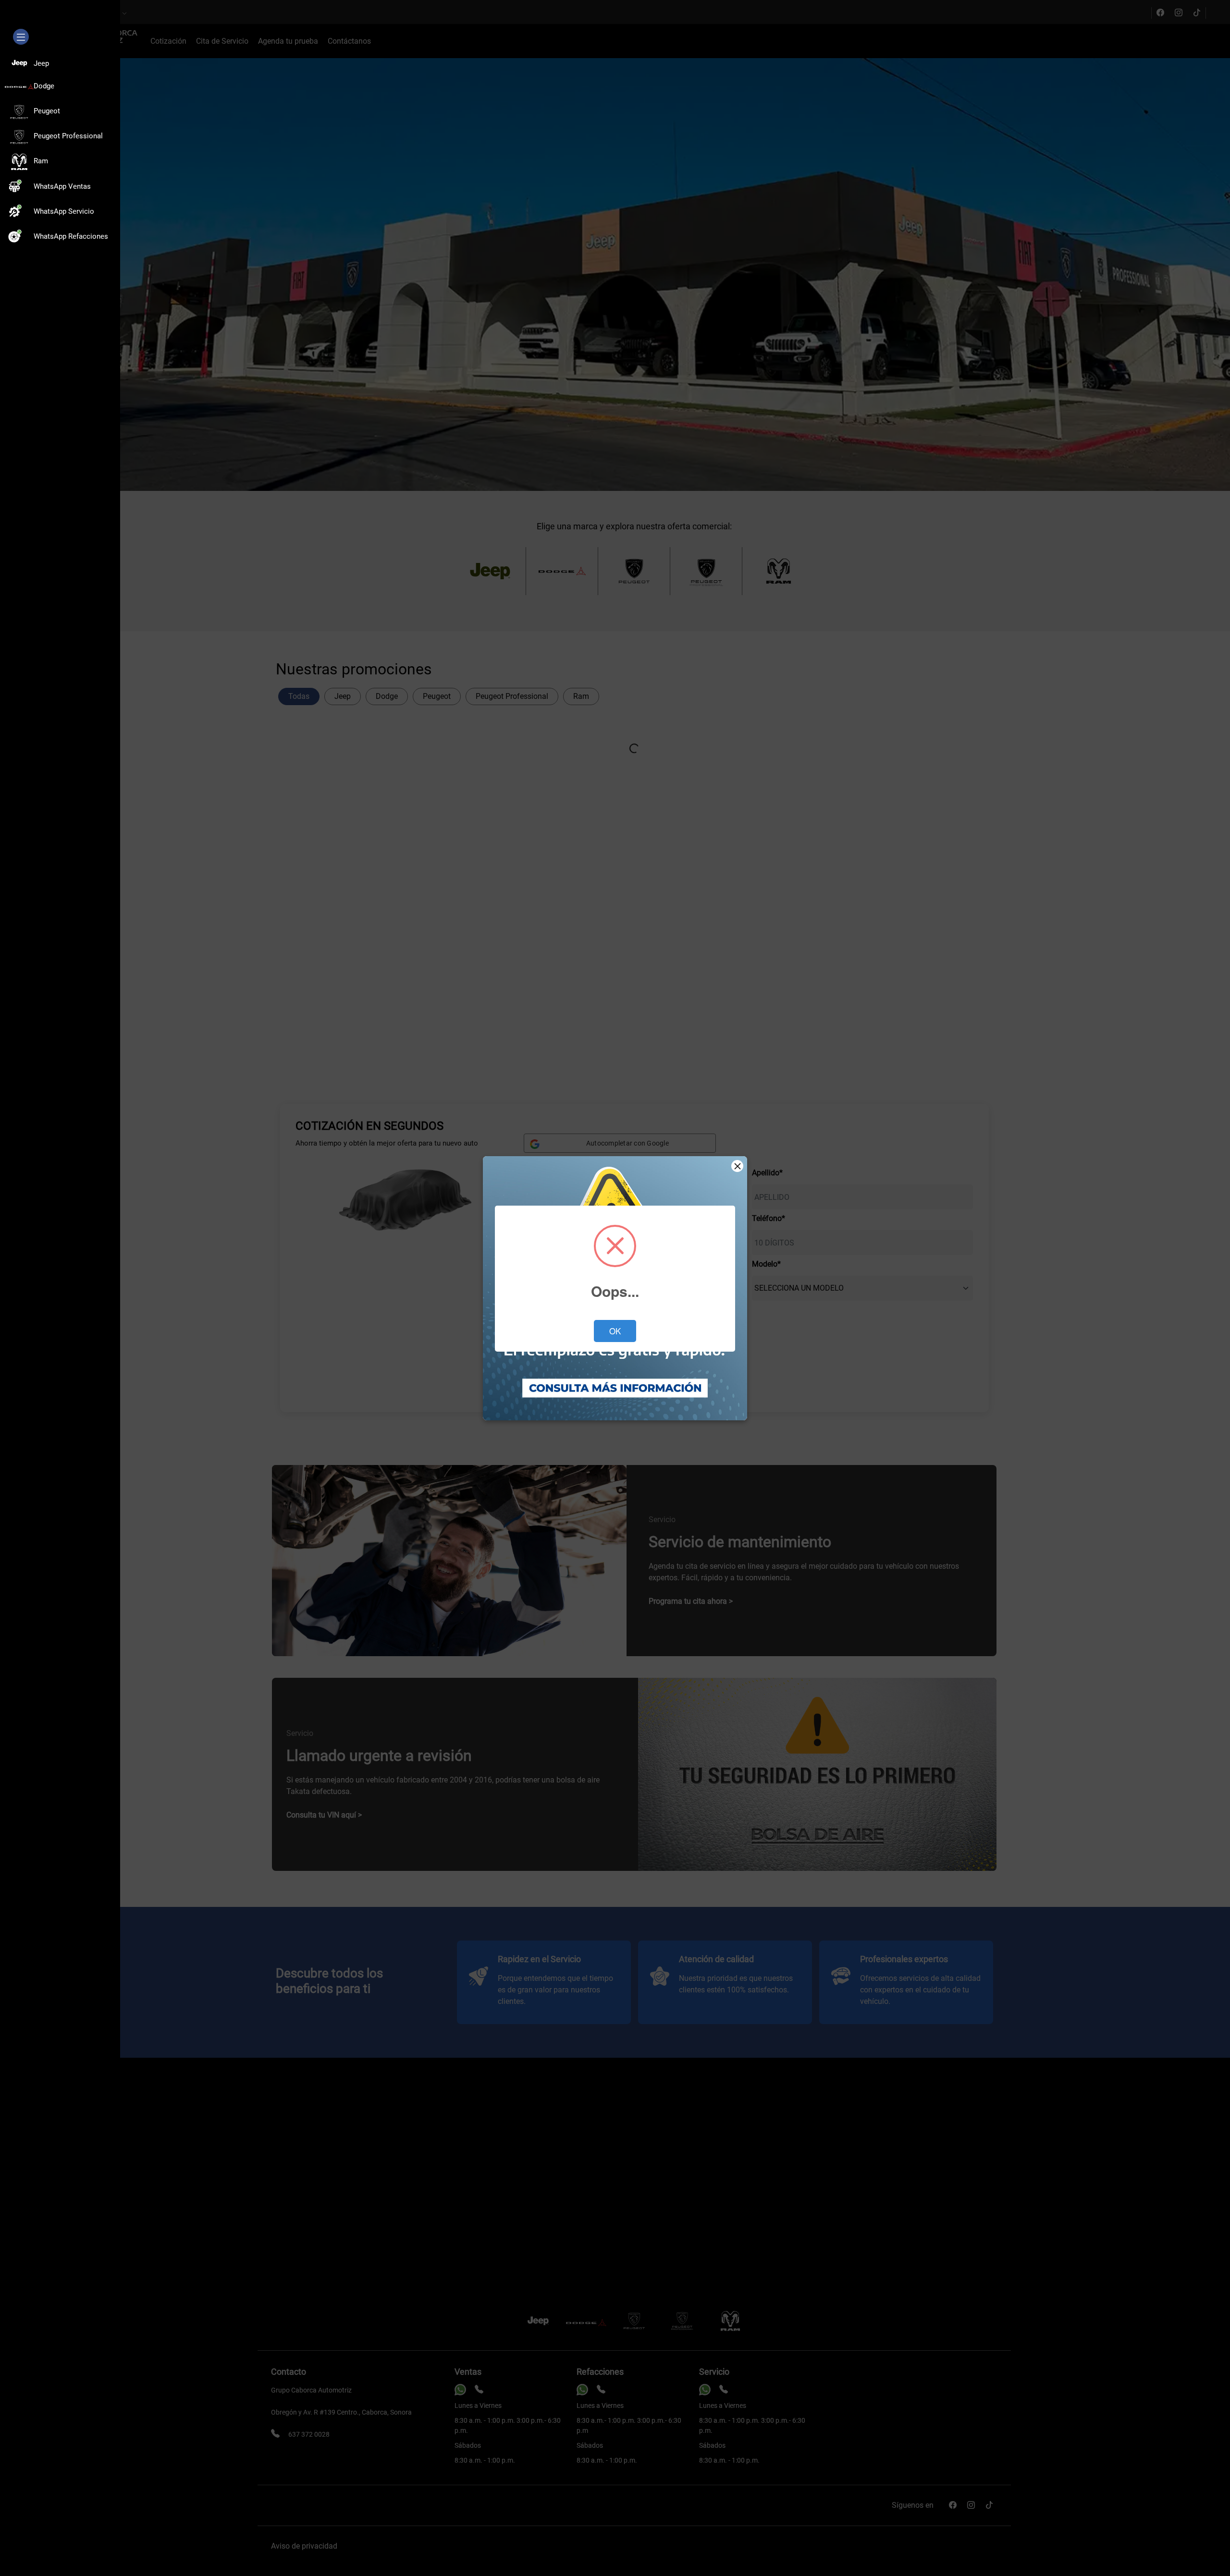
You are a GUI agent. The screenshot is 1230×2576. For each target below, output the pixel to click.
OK (615, 1331)
